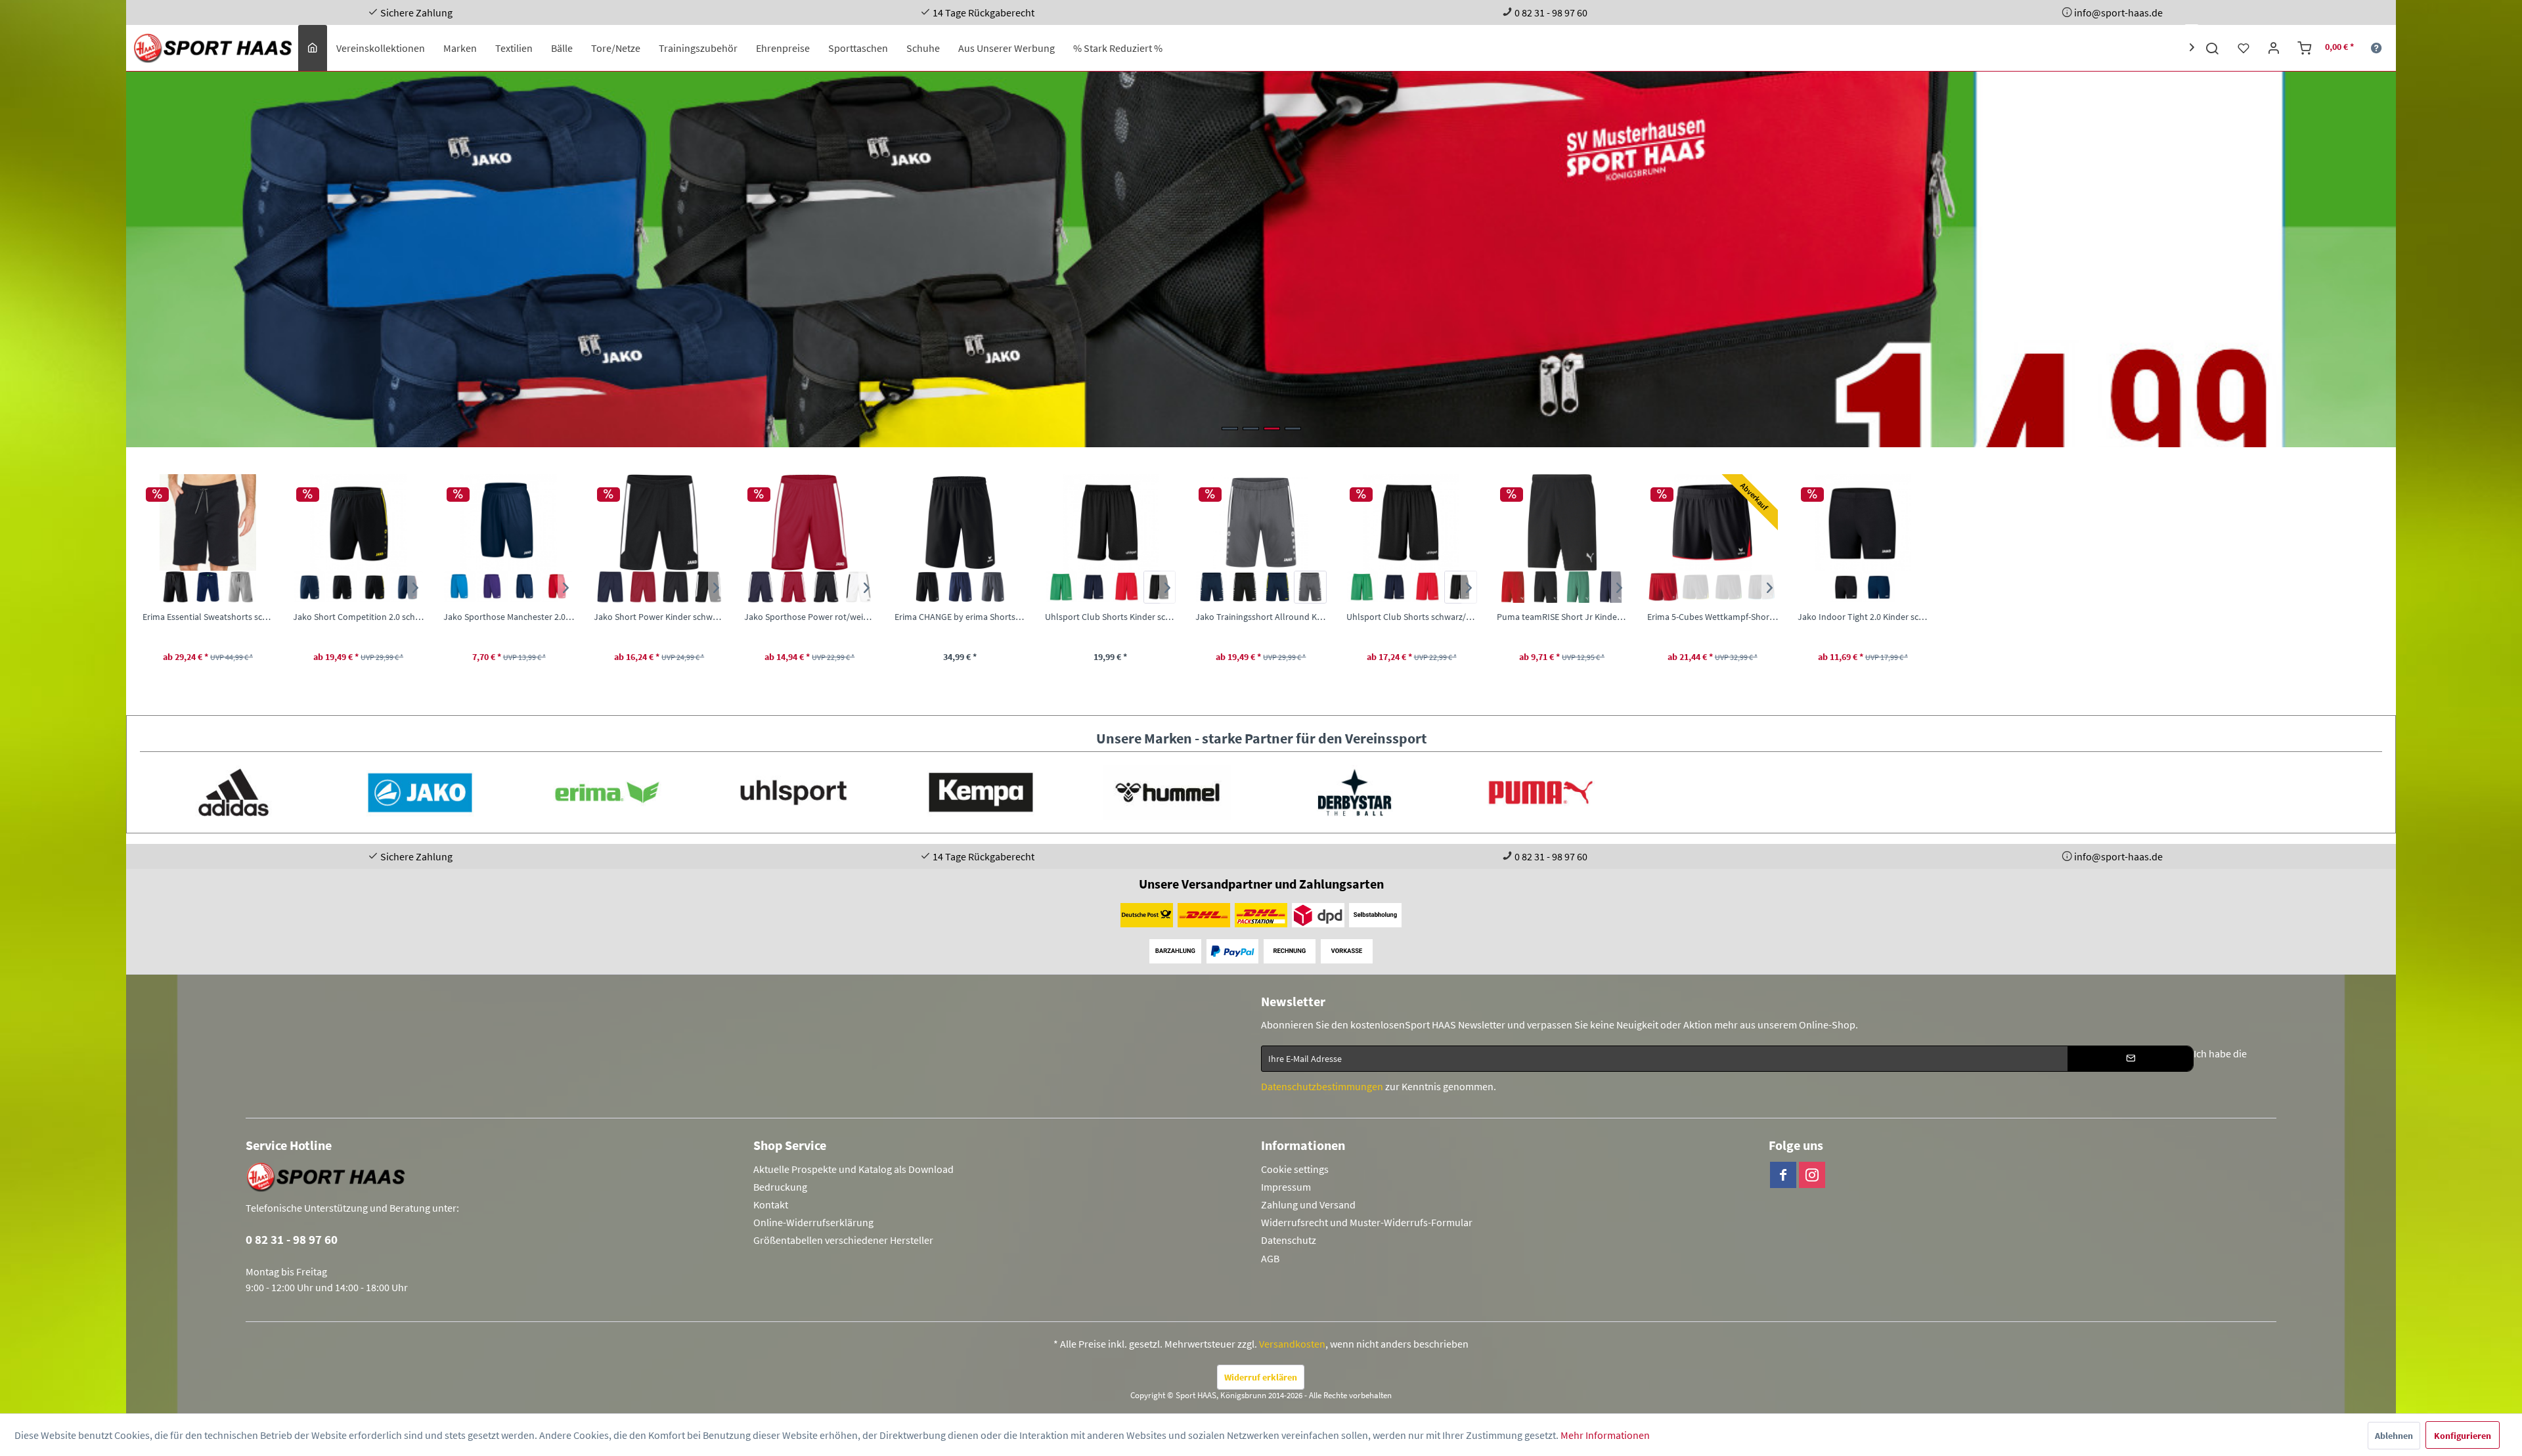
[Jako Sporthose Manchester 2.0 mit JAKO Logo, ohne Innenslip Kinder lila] (493, 587)
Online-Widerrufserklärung (813, 1222)
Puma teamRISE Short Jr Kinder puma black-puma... (1562, 617)
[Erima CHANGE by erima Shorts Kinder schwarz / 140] (960, 522)
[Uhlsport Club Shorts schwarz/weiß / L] (1412, 522)
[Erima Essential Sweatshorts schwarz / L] (208, 522)
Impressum (1286, 1187)
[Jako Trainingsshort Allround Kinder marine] (1212, 587)
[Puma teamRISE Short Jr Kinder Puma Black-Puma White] (1545, 587)
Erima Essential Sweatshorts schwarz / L (208, 617)
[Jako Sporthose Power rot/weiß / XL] (809, 522)
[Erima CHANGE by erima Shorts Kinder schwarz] (927, 587)
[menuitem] (313, 48)
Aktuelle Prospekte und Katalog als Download (853, 1169)
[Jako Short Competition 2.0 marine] (309, 587)
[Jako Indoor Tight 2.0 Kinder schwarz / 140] (1863, 522)
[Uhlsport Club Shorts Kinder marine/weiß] (1094, 587)
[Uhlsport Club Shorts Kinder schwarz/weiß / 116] (1110, 522)
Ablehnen (2394, 1436)
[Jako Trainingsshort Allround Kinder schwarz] (1245, 587)
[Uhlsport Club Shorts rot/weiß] (1428, 587)
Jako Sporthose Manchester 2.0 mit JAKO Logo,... (509, 617)
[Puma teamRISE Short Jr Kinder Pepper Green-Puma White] (1578, 587)
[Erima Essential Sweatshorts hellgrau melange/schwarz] (240, 587)
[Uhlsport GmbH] (793, 792)
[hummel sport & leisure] (1167, 792)
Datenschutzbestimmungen (1322, 1086)
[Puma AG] (1541, 792)
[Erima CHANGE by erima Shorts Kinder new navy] (960, 587)
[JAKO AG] (420, 792)
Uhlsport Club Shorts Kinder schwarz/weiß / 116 (1110, 617)
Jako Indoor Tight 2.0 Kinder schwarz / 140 (1863, 617)
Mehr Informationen (1605, 1435)
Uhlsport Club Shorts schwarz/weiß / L (1412, 617)
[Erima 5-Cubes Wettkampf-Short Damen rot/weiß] (1664, 587)
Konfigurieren (2463, 1436)
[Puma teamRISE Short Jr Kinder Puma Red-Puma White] (1513, 587)
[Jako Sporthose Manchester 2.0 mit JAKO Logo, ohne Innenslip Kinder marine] (525, 587)
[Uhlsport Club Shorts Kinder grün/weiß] (1061, 587)
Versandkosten (1292, 1344)
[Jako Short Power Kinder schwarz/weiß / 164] (659, 522)
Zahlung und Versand (1308, 1204)
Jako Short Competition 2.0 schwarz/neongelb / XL (358, 617)
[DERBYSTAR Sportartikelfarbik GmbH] (1354, 792)
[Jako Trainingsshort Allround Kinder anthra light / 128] (1261, 522)
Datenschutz (1289, 1240)
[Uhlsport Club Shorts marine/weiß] (1395, 587)
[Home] (313, 48)
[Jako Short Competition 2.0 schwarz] (342, 587)
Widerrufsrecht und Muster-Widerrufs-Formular (1367, 1222)
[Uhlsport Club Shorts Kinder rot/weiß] (1127, 587)
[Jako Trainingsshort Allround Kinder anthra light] (1310, 587)
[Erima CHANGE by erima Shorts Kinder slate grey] (993, 587)
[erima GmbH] (607, 792)
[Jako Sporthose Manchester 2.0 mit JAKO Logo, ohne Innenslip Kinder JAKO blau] (460, 587)
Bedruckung (780, 1187)
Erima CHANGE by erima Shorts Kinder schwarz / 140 (960, 617)
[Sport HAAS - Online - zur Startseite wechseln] (214, 48)
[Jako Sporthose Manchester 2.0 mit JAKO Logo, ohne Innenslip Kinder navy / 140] (509, 522)
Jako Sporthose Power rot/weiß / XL (809, 617)
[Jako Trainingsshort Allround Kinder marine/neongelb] (1277, 587)
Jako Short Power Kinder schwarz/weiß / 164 (659, 617)
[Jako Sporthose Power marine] (761, 587)
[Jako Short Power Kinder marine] (610, 587)
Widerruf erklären (1261, 1377)
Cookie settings (1295, 1169)
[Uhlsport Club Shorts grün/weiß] (1363, 587)
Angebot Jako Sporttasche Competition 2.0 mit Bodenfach (1261, 259)
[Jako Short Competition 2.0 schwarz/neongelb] (375, 587)
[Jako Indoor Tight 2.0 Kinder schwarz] (1846, 587)
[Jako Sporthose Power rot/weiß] (793, 587)
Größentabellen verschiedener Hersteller (843, 1240)
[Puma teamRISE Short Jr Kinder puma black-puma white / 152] (1562, 522)
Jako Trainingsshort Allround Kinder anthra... (1261, 617)
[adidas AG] (233, 792)
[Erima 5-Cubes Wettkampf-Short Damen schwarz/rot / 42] (1713, 522)
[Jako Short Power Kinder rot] (643, 587)
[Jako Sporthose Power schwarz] (826, 587)
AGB (1270, 1258)
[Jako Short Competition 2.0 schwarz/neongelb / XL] (358, 522)
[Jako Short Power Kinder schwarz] (676, 587)
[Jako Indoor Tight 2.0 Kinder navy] (1879, 587)
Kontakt (771, 1204)
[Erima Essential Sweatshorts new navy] (208, 587)
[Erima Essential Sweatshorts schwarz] (175, 587)
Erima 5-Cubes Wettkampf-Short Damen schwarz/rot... (1713, 617)
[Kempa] (981, 792)
